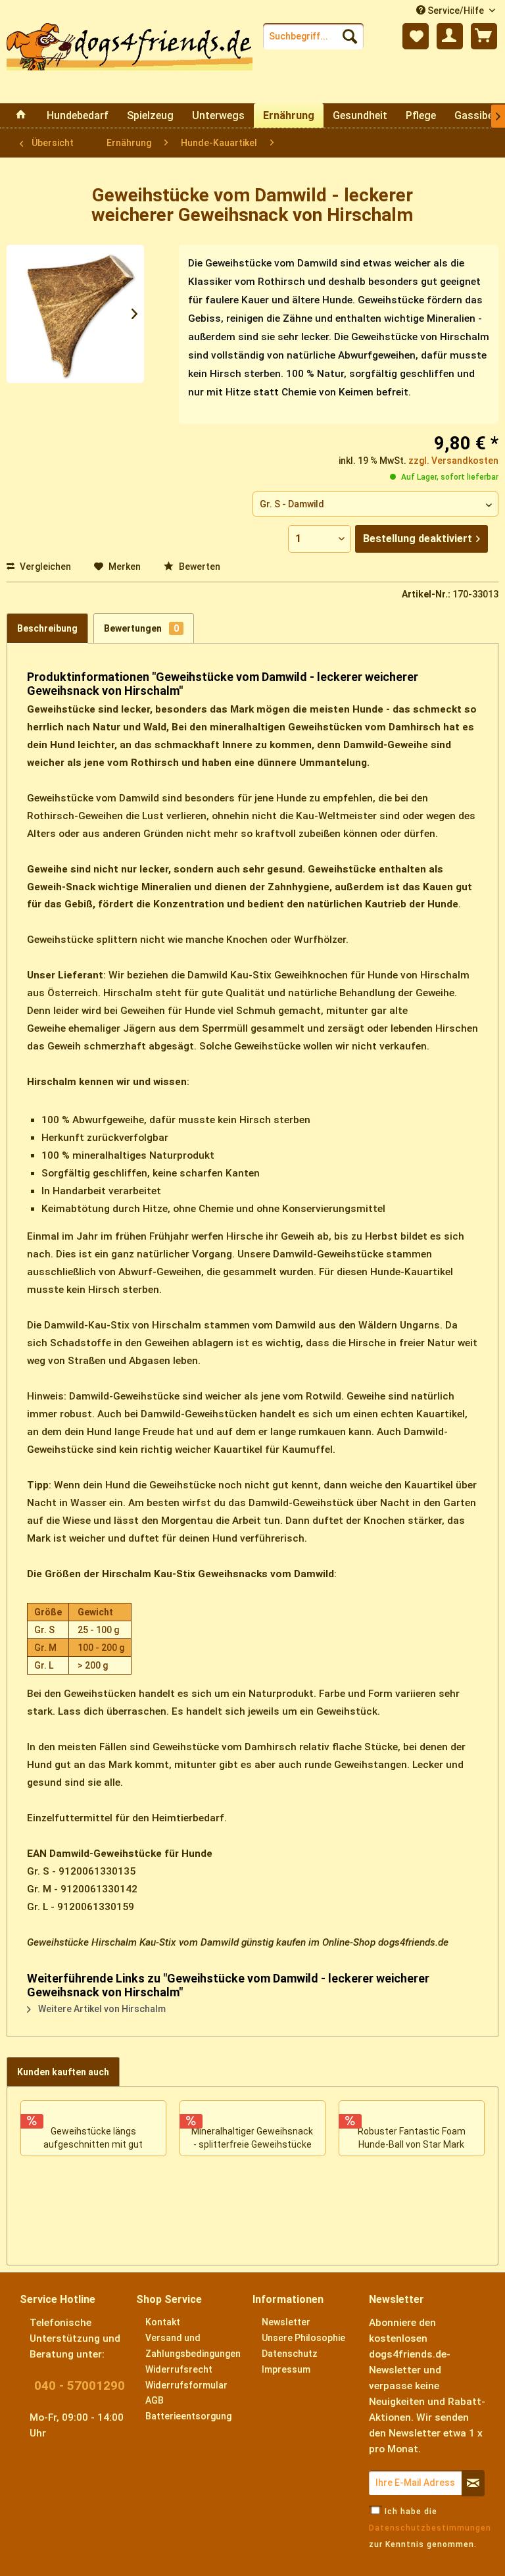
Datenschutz (290, 2354)
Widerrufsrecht (179, 2369)
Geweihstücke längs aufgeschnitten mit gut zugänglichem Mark (93, 2139)
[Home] (21, 115)
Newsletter (286, 2322)
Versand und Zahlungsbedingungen (193, 2346)
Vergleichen (44, 567)
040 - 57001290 (80, 2386)
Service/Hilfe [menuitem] (456, 11)
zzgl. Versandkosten (453, 461)
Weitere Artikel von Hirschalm (101, 2009)
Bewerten (199, 567)
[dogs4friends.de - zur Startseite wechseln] (130, 63)
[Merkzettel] (416, 36)
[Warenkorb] (484, 36)
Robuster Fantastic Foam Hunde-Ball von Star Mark (412, 2138)
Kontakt (163, 2322)
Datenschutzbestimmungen (430, 2528)
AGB (155, 2400)
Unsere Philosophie (303, 2338)
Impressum (286, 2369)
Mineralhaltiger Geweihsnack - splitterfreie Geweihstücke (252, 2138)
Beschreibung (47, 628)
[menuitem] (314, 36)
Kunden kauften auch (63, 2072)
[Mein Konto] (450, 36)
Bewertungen (141, 628)
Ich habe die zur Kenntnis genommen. (430, 2528)
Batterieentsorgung (188, 2416)
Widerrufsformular (186, 2385)
